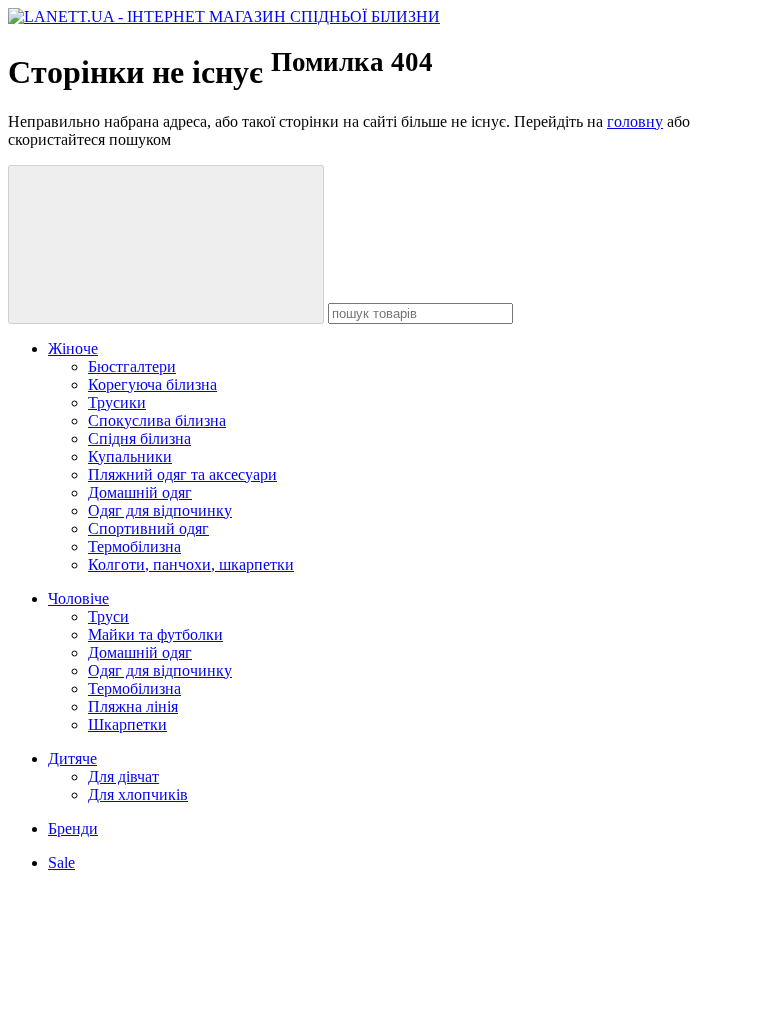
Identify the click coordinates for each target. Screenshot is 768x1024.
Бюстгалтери (132, 366)
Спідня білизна (139, 438)
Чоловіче (78, 598)
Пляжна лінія (133, 706)
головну (635, 121)
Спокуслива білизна (157, 420)
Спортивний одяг (148, 528)
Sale (61, 862)
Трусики (117, 402)
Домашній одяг (140, 492)
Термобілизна (134, 546)
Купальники (130, 456)
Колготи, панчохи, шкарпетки (191, 564)
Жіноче (73, 348)
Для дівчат (123, 776)
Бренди (73, 828)
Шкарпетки (127, 724)
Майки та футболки (155, 634)
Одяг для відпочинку (160, 510)
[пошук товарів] (166, 244)
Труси (108, 616)
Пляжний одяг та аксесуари (182, 474)
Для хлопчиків (138, 794)
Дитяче (72, 758)
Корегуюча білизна (152, 384)
